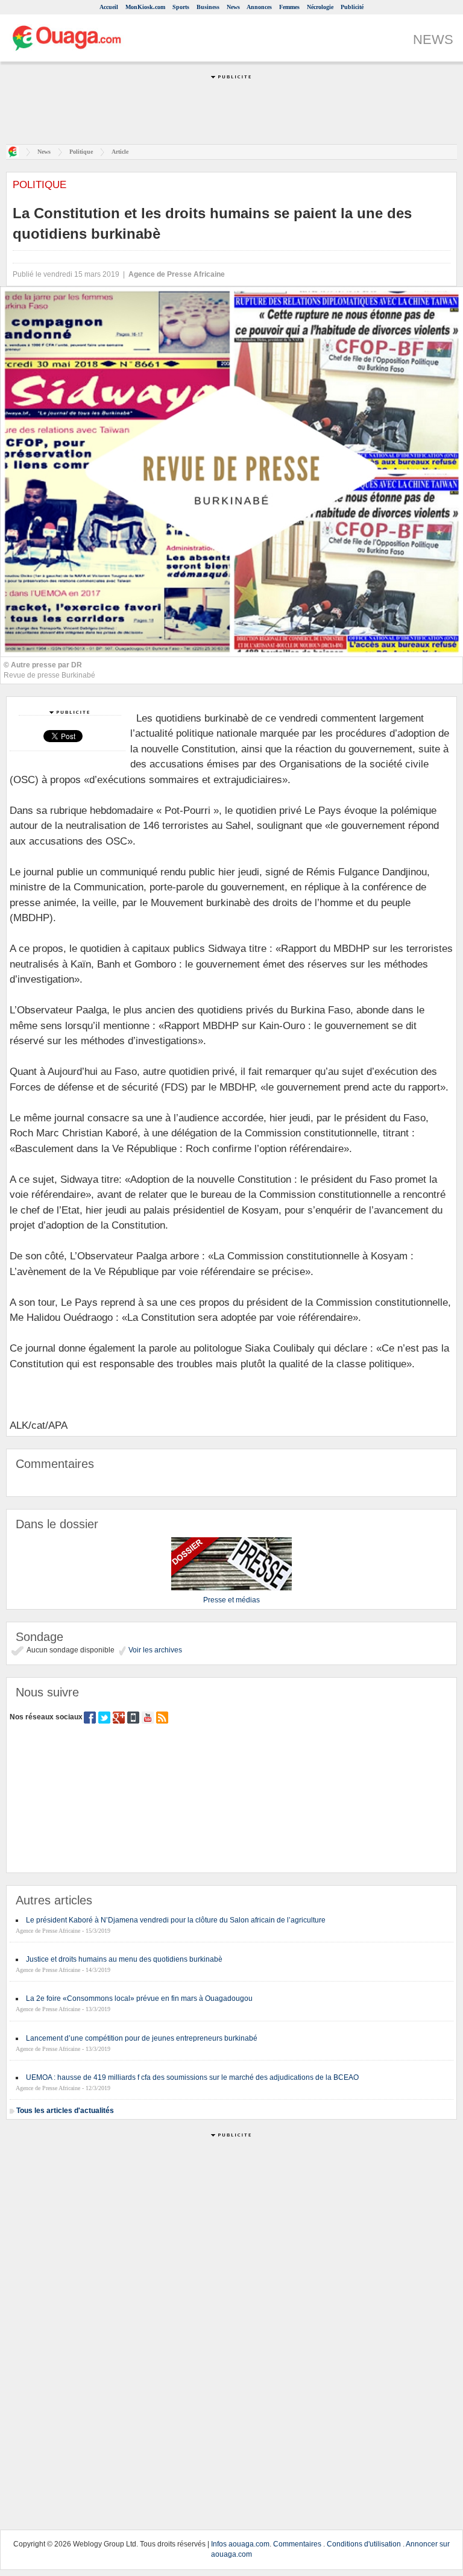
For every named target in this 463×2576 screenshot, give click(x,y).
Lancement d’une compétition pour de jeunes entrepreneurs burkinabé (142, 2038)
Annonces (259, 7)
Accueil (109, 7)
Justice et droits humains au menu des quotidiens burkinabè (124, 1959)
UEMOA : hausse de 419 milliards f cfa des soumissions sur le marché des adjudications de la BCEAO (192, 2077)
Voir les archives (154, 1650)
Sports (181, 7)
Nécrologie (320, 7)
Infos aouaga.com (240, 2544)
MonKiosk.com (145, 7)
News (233, 7)
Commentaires (297, 2544)
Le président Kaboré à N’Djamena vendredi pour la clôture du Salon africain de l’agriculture (176, 1920)
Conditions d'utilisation (364, 2544)
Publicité (352, 7)
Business (208, 7)
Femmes (289, 7)
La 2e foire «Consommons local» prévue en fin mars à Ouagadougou (139, 1998)
